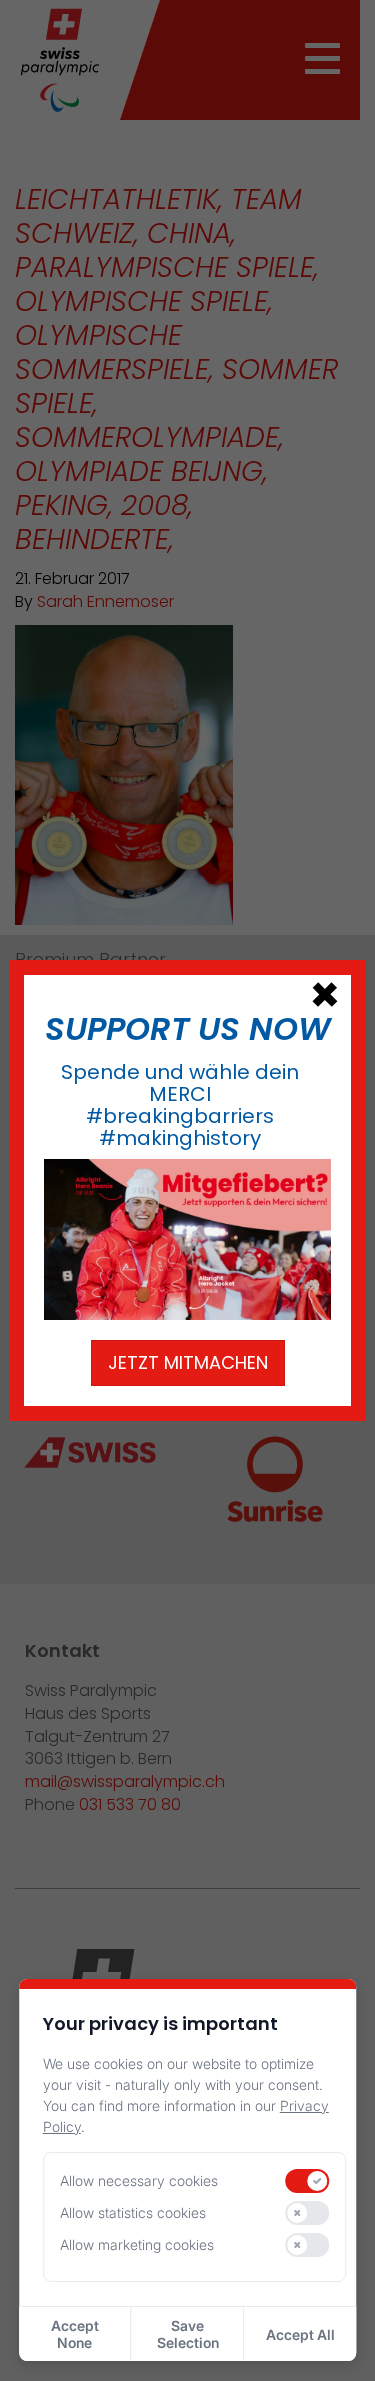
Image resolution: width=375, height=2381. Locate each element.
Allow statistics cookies (133, 2212)
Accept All (300, 2334)
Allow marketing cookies (137, 2244)
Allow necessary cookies (139, 2180)
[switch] (308, 2181)
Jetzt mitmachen (188, 1362)
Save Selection (188, 2334)
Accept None (75, 2334)
